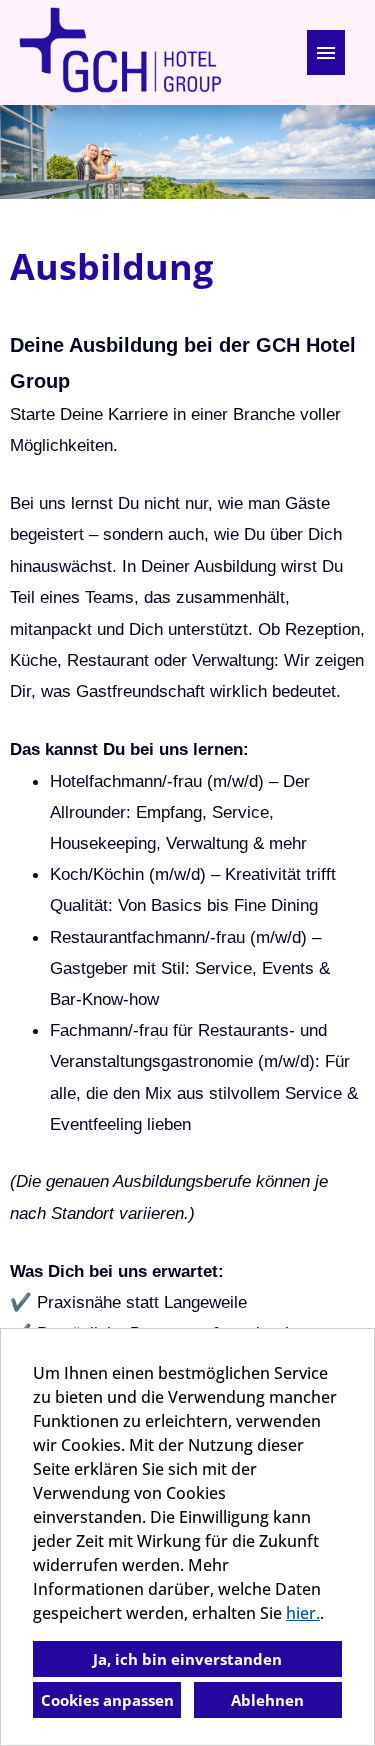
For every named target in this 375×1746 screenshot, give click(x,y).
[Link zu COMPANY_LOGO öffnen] (120, 52)
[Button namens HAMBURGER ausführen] (326, 52)
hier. (303, 1613)
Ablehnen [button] (267, 1700)
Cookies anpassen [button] (107, 1700)
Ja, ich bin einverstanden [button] (187, 1659)
